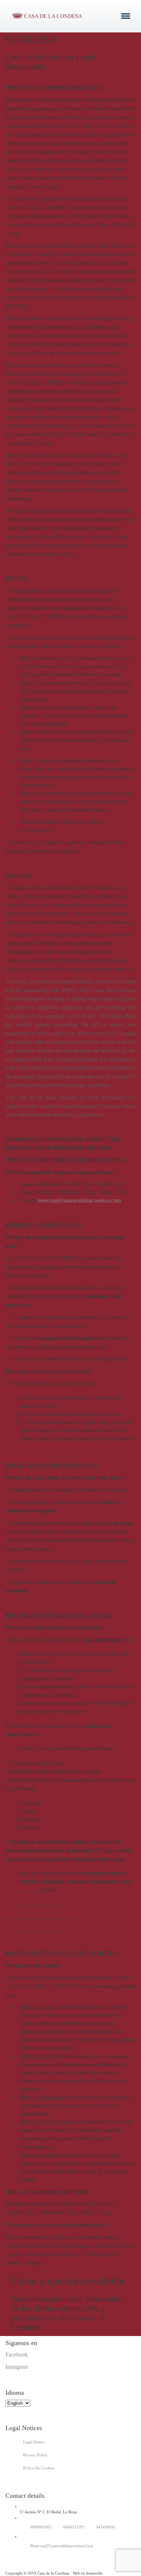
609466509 (40, 2527)
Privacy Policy (35, 2455)
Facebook (17, 2355)
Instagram (17, 2367)
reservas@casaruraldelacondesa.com (79, 1200)
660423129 (73, 2527)
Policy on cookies (39, 2468)
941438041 (106, 2527)
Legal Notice (34, 2442)
